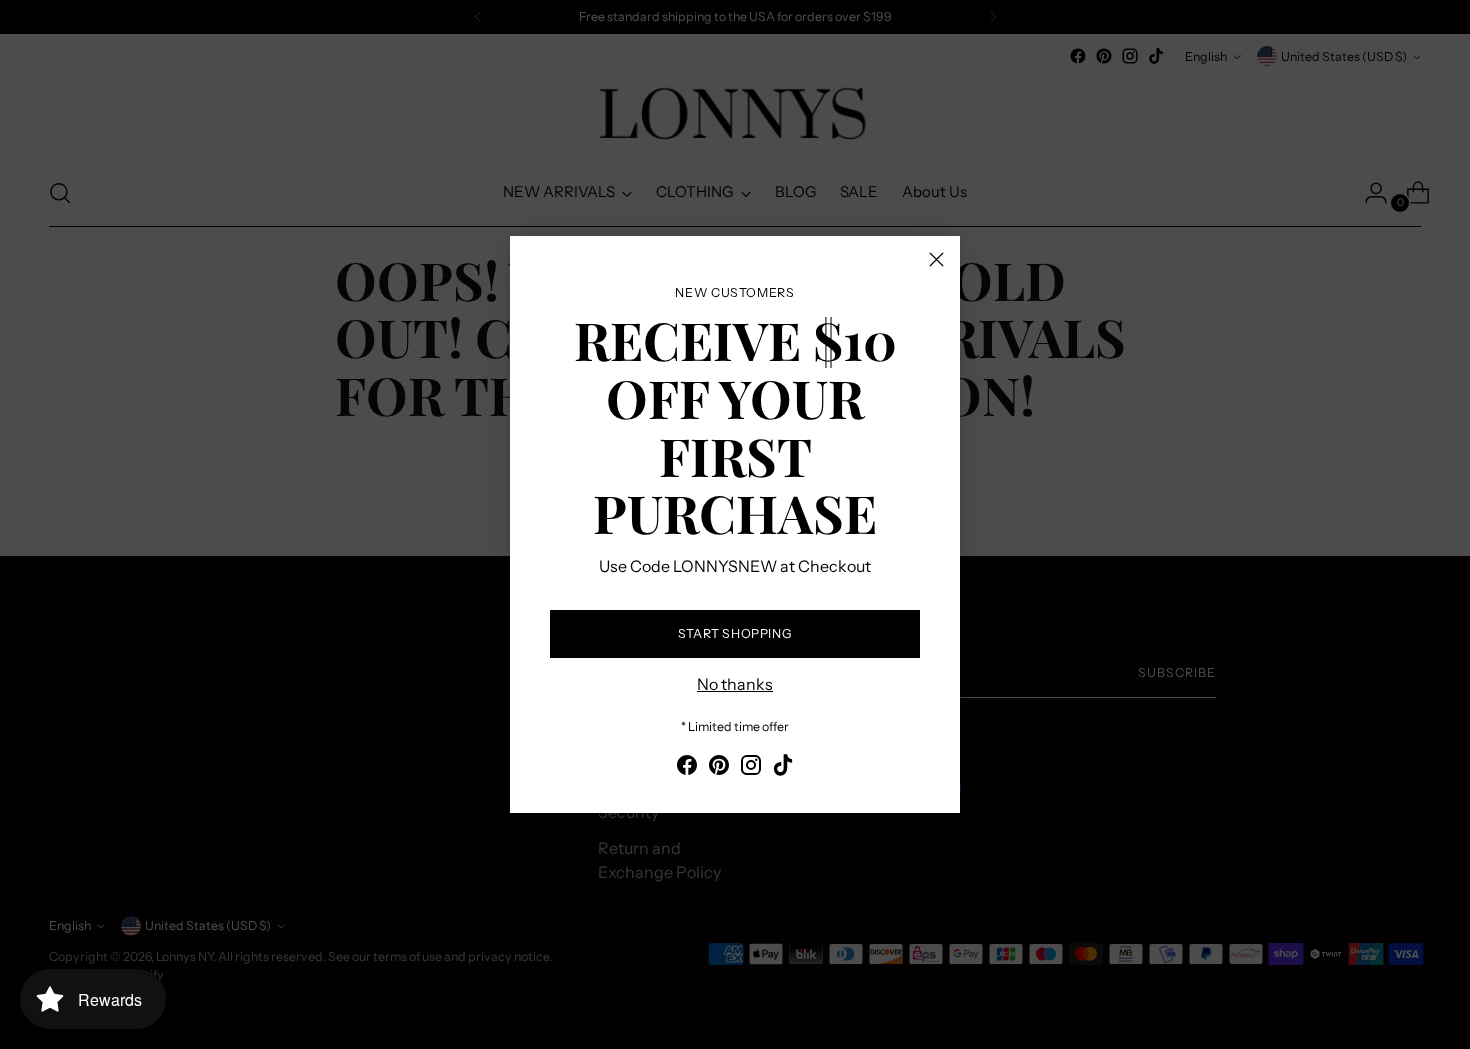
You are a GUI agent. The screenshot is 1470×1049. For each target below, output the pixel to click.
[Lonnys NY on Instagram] (751, 768)
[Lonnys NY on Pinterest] (719, 768)
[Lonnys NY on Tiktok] (783, 768)
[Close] (936, 259)
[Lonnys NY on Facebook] (687, 768)
